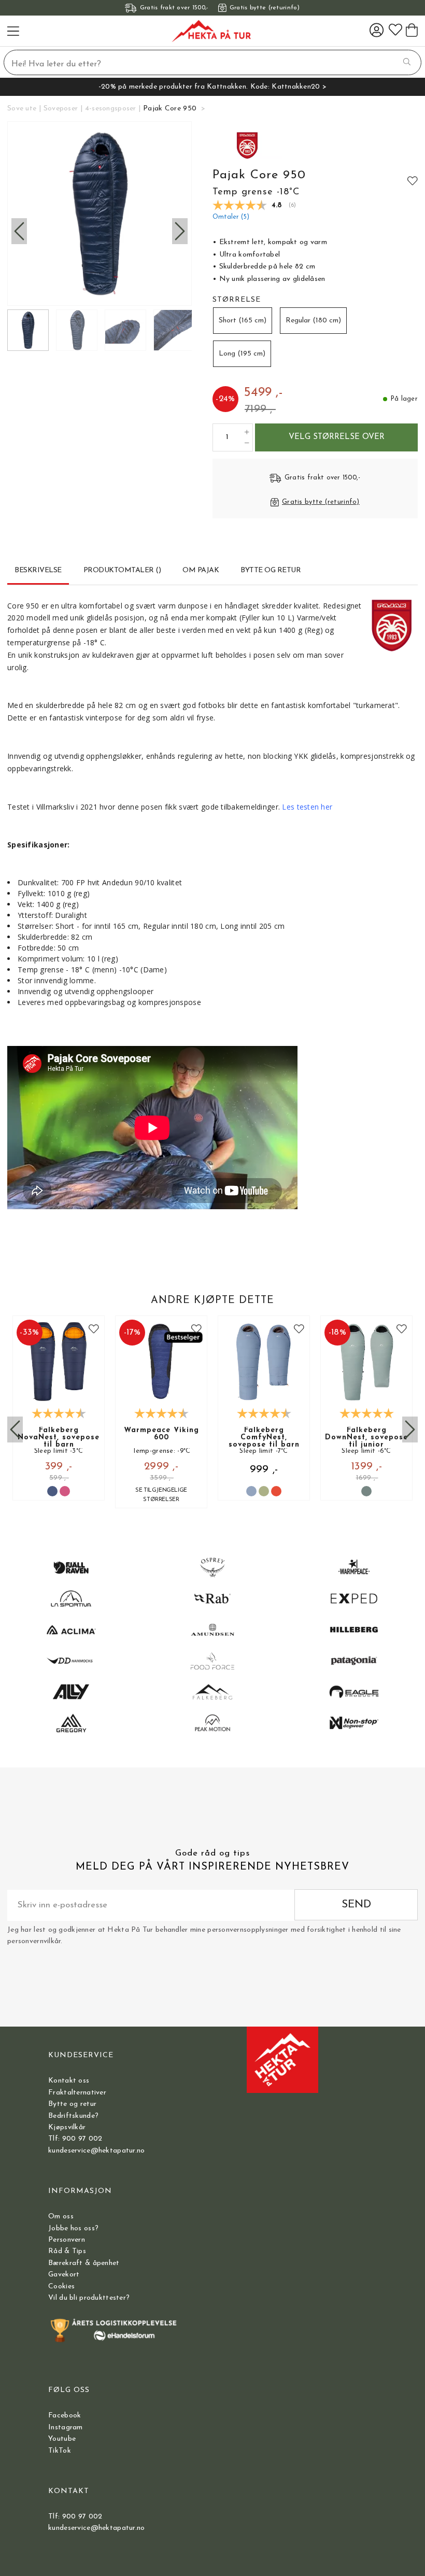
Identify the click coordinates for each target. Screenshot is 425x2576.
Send (356, 1905)
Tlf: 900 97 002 (75, 2139)
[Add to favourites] (413, 180)
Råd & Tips (67, 2251)
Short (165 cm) (243, 321)
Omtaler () (231, 217)
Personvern (67, 2240)
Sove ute (22, 109)
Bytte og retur (72, 2104)
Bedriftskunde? (73, 2116)
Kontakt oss (69, 2081)
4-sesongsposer (111, 109)
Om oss (61, 2217)
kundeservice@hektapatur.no (96, 2151)
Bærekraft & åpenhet (84, 2263)
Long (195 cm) (242, 354)
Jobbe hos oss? (73, 2228)
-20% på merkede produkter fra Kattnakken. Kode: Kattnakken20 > (212, 87)
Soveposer (61, 109)
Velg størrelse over (337, 437)
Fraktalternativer (77, 2093)
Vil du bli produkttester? (89, 2298)
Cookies (61, 2287)
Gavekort (64, 2275)
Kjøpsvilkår (67, 2127)
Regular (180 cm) (313, 321)
